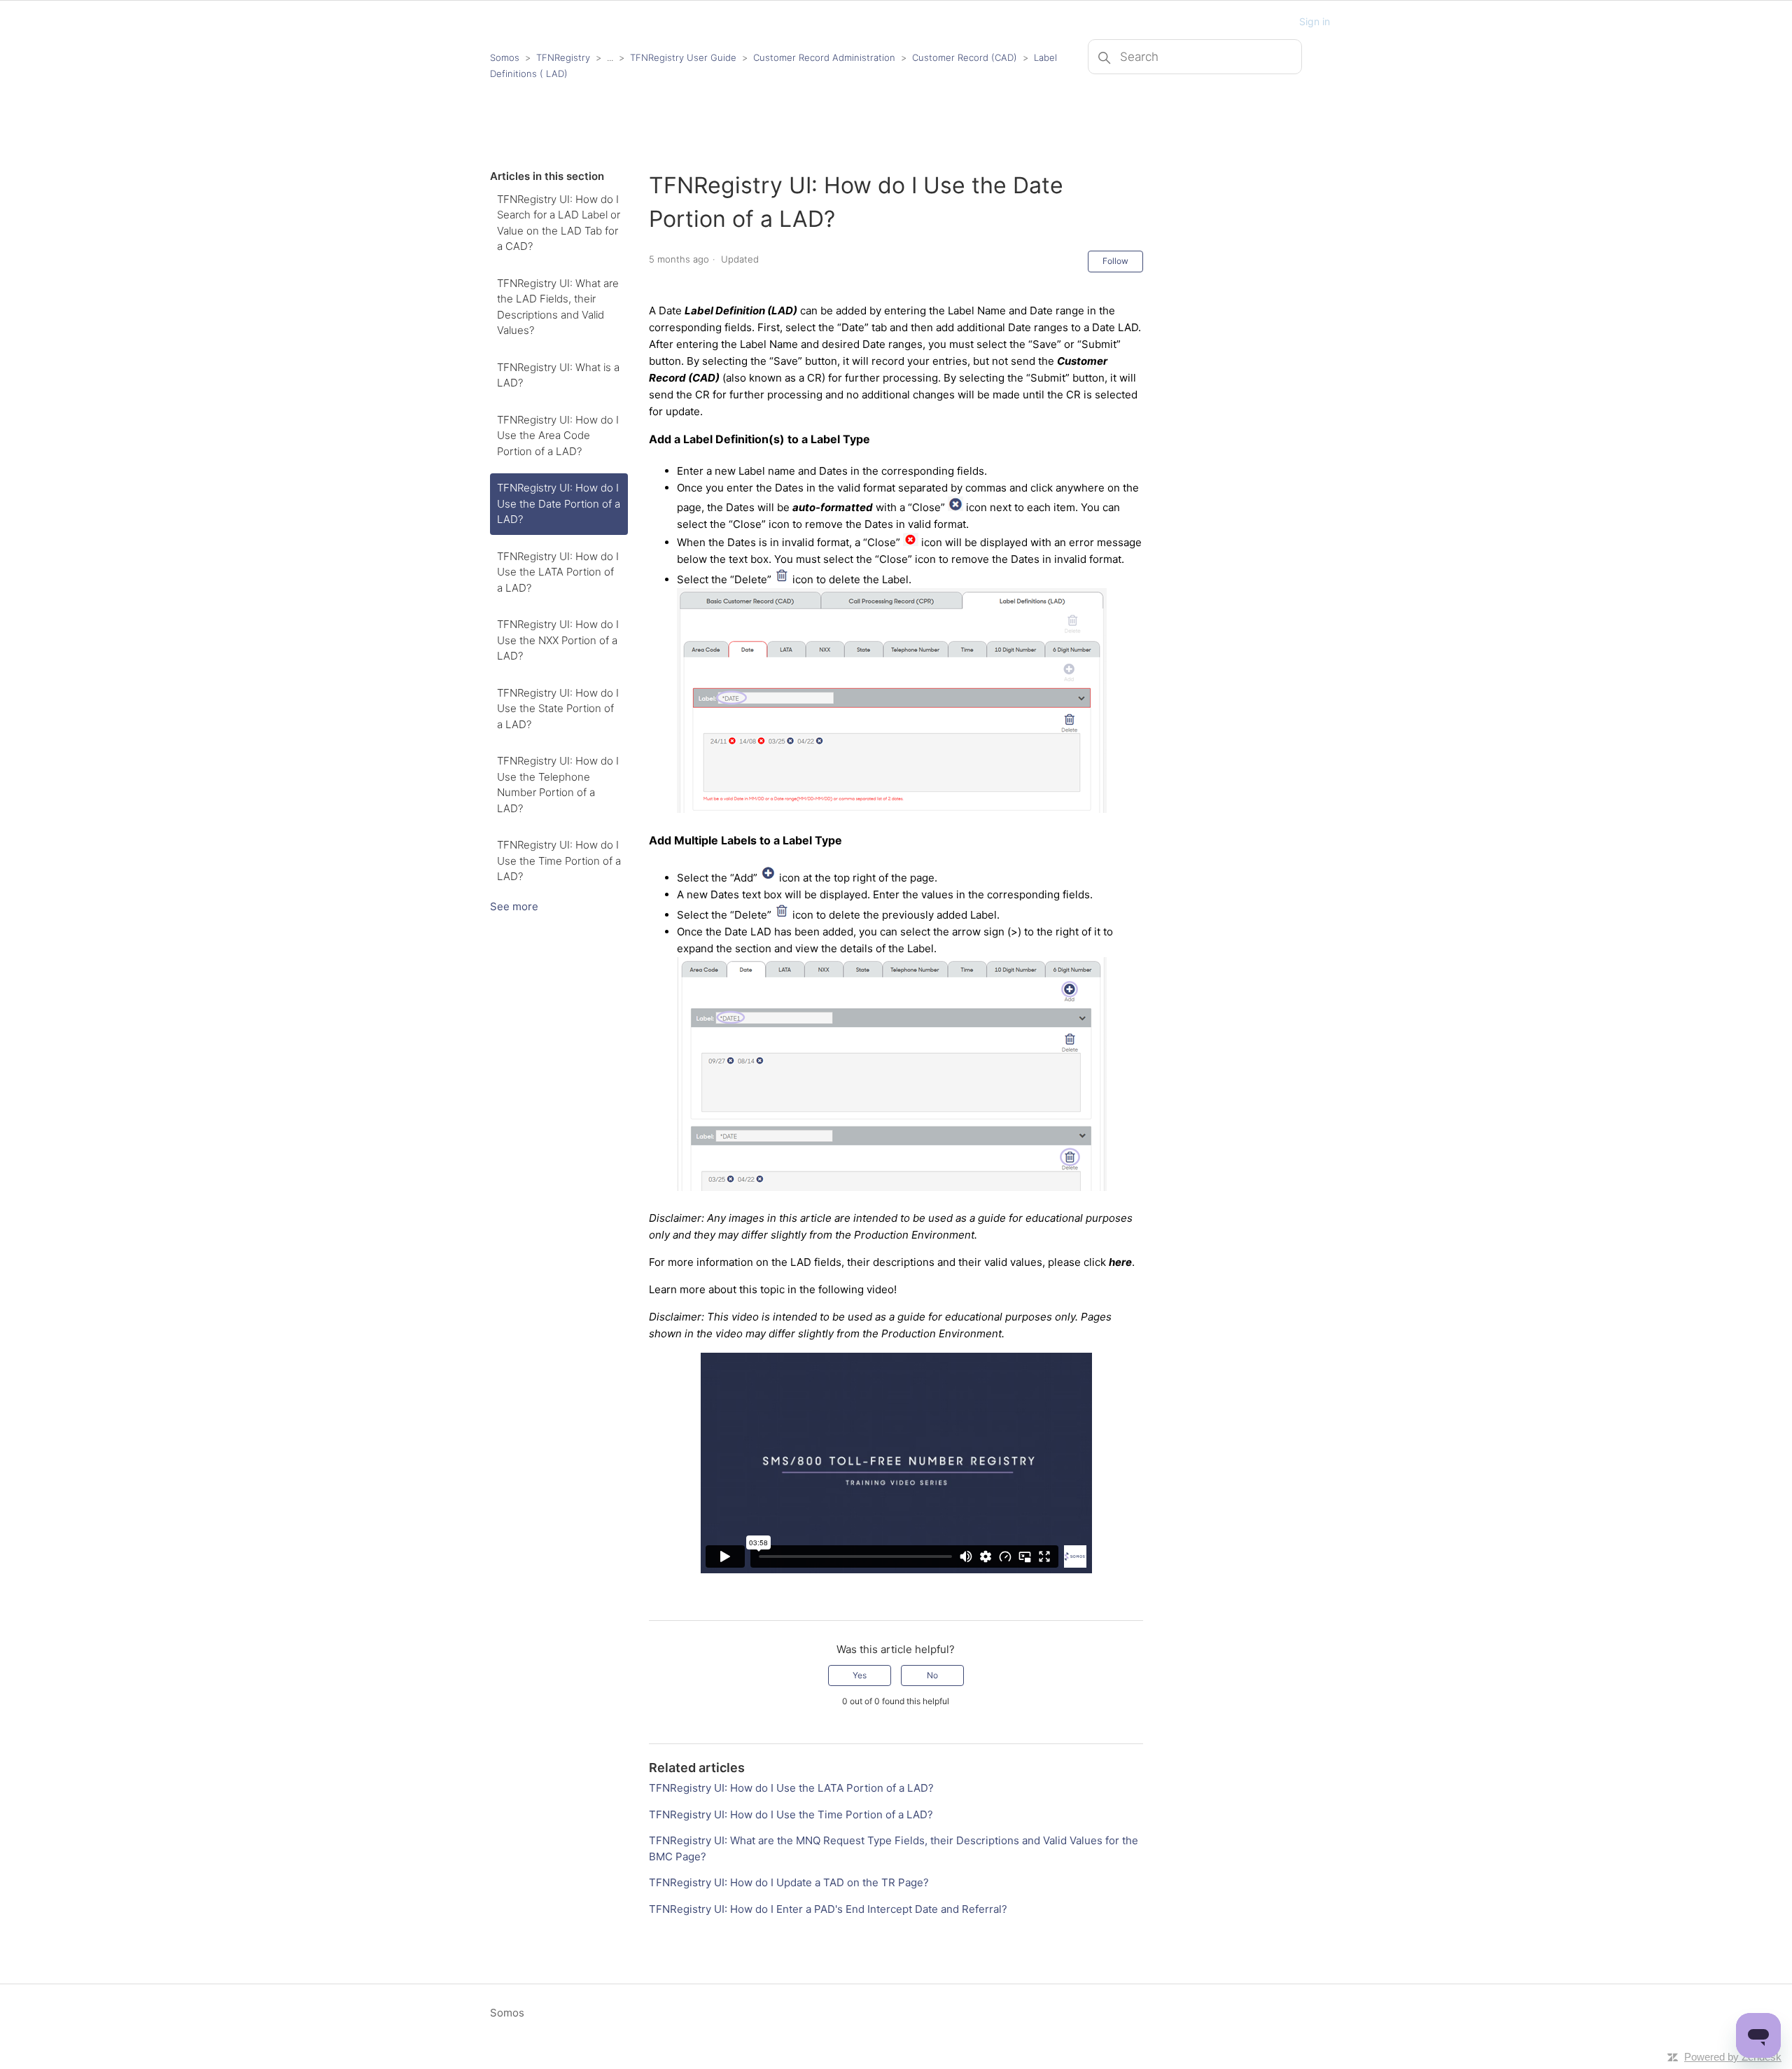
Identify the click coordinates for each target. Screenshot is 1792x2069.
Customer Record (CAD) (965, 57)
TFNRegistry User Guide (683, 57)
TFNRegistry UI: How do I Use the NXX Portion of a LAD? (558, 640)
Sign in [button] (1315, 21)
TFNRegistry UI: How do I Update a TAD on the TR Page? (789, 1882)
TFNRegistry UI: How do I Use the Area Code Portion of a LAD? (558, 436)
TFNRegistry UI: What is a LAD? (558, 375)
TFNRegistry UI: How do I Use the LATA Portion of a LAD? (558, 572)
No (932, 1675)
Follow (1115, 261)
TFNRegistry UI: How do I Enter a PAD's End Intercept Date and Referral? (828, 1909)
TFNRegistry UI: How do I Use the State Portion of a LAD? (558, 709)
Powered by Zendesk (1733, 2057)
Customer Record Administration (824, 57)
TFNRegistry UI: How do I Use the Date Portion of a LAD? (559, 503)
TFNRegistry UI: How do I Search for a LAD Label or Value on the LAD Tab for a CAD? (559, 223)
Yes (860, 1675)
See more (514, 906)
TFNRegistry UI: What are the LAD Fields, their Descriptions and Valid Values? (558, 307)
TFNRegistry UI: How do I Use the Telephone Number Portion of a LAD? (558, 785)
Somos (505, 57)
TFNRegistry (565, 57)
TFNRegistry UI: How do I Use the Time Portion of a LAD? (559, 861)
